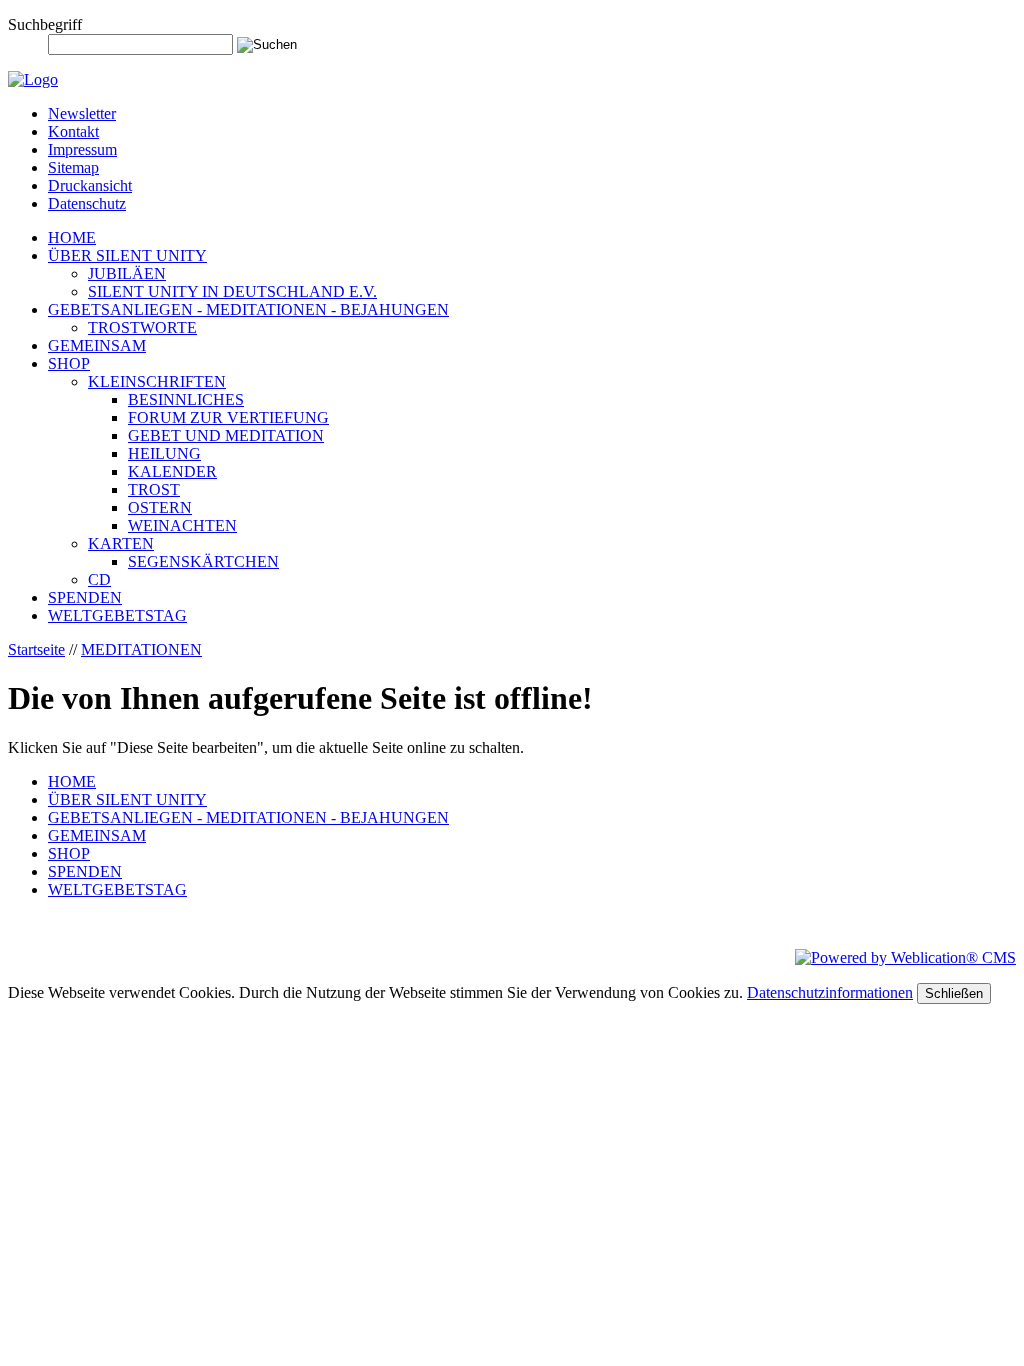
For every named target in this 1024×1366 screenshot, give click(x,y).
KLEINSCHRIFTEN (157, 381)
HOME (72, 237)
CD (99, 579)
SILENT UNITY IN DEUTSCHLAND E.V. (232, 291)
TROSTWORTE (142, 327)
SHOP (69, 363)
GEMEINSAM (97, 345)
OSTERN (160, 507)
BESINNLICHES (186, 399)
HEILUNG (164, 453)
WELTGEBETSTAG (117, 615)
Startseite (36, 649)
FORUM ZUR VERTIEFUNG (228, 417)
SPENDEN (85, 597)
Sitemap (73, 167)
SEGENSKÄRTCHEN (203, 561)
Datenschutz (87, 203)
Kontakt (73, 131)
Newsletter (82, 113)
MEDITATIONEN (141, 649)
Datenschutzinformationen (830, 992)
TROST (154, 489)
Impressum (82, 149)
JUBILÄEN (127, 273)
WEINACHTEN (182, 525)
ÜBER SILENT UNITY (127, 255)
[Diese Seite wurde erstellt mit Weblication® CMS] (905, 957)
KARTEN (121, 543)
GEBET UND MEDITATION (226, 435)
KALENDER (172, 471)
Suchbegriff (45, 24)
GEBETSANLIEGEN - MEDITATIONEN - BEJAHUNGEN (248, 309)
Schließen (954, 993)
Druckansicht (90, 185)
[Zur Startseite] (33, 79)
